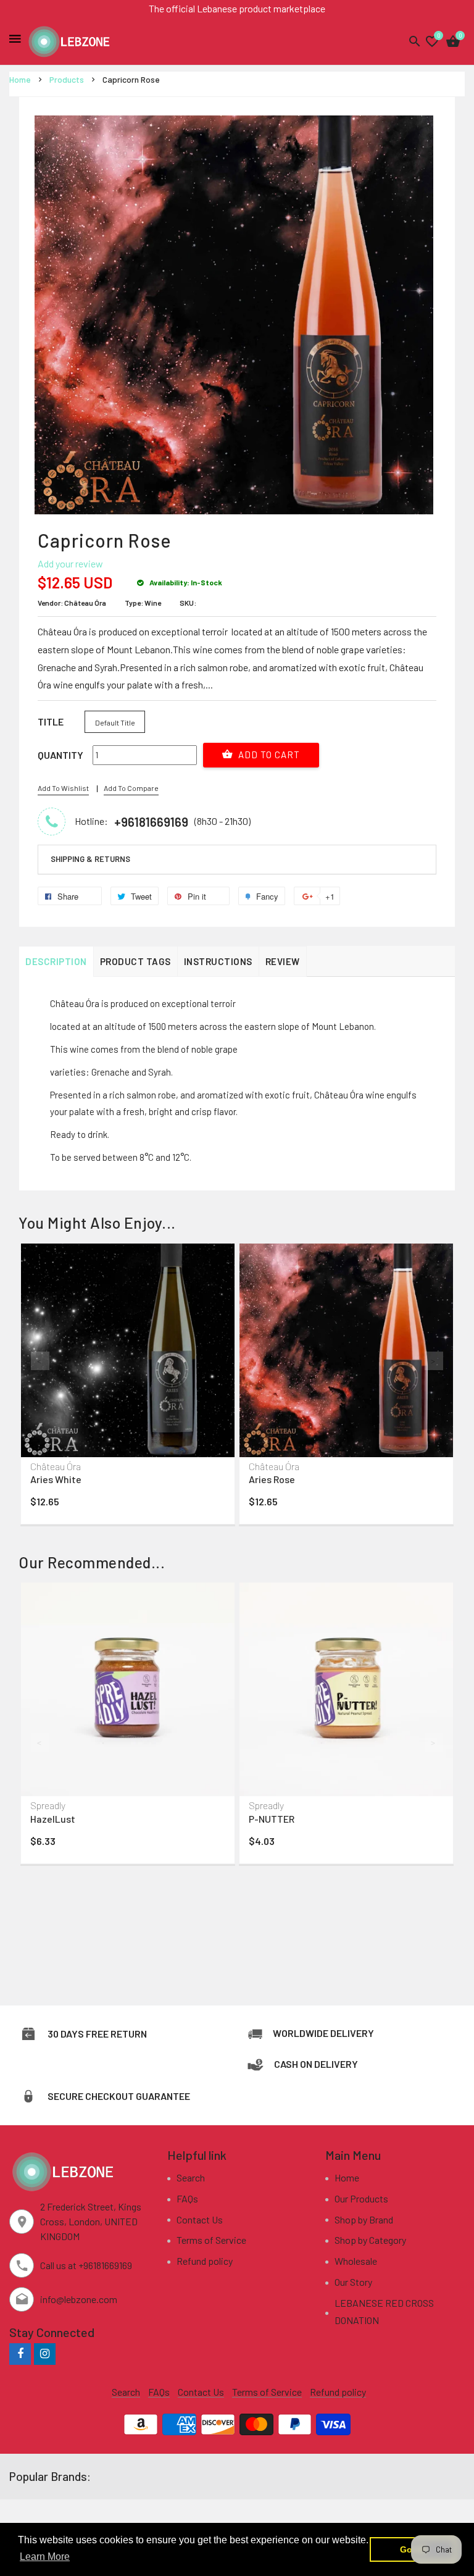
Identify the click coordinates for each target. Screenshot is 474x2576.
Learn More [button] (45, 2557)
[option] (128, 1387)
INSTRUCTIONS (218, 961)
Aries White (56, 1479)
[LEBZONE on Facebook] (20, 2353)
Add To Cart (268, 755)
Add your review (70, 563)
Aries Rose (272, 1479)
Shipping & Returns (90, 859)
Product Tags (135, 961)
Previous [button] (40, 1361)
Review (283, 961)
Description (56, 961)
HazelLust (53, 1819)
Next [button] (434, 1361)
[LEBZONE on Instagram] (45, 2353)
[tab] (237, 859)
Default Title (115, 722)
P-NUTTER (272, 1819)
